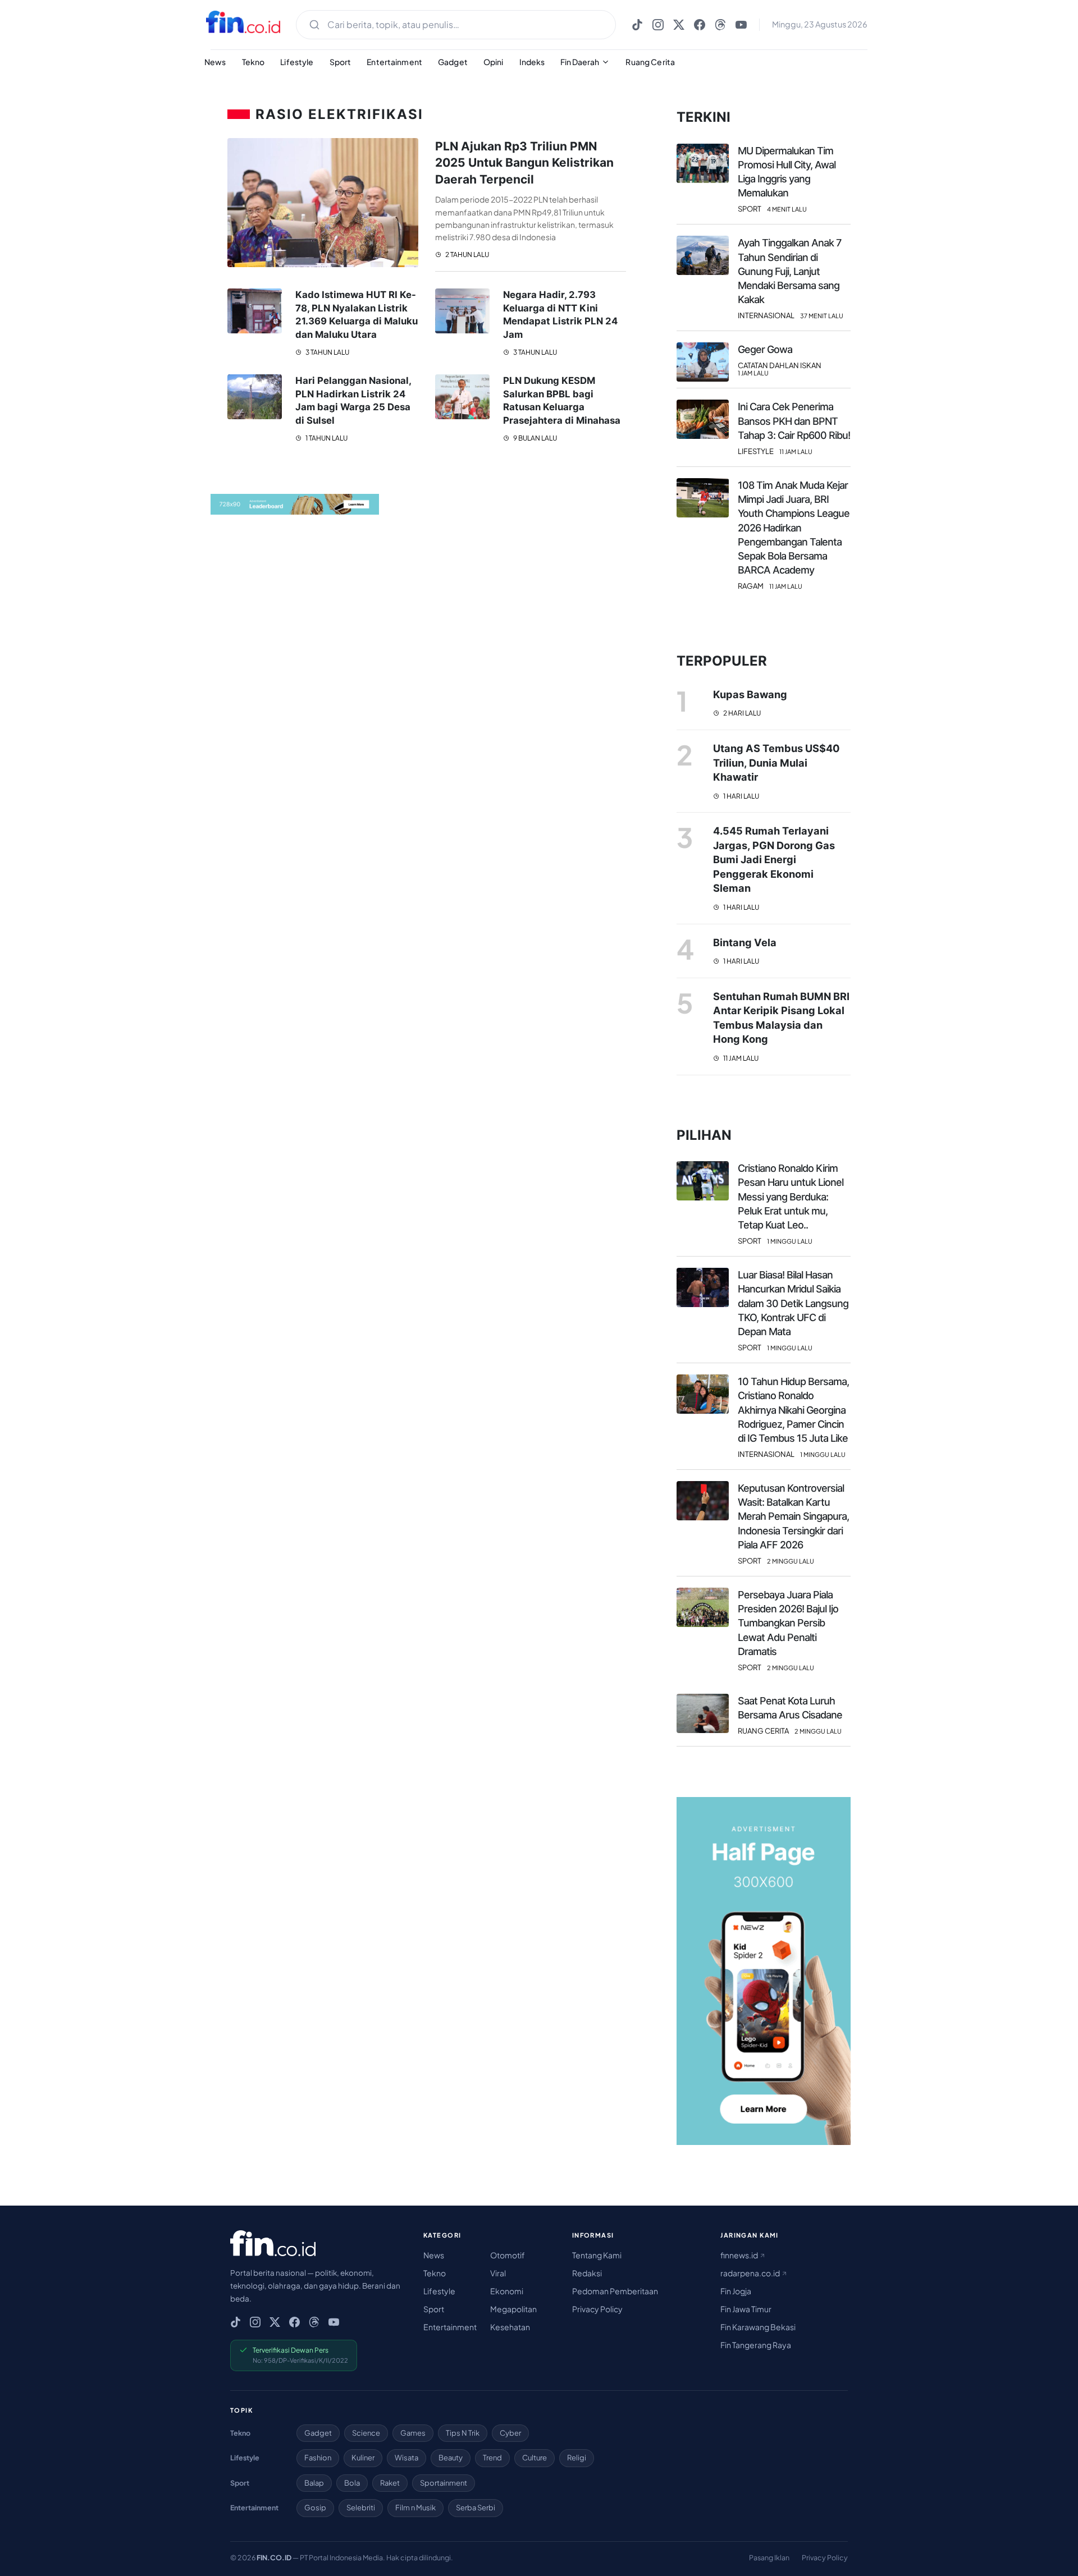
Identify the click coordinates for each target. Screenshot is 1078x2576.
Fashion (318, 2458)
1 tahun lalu (326, 438)
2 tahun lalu (467, 255)
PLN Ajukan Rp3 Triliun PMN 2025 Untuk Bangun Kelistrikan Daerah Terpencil (524, 163)
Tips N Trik (463, 2433)
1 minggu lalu (790, 1241)
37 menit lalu (822, 316)
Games (413, 2433)
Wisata (406, 2458)
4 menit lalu (787, 209)
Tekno (253, 62)
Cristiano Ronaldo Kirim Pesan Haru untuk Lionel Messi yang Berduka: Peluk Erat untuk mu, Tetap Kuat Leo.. (791, 1197)
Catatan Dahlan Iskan (780, 366)
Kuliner (363, 2458)
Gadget (453, 62)
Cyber (510, 2433)
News (215, 62)
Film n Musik (415, 2508)
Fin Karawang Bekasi (758, 2327)
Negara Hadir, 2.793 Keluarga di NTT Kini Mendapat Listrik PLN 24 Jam (560, 315)
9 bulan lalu (535, 438)
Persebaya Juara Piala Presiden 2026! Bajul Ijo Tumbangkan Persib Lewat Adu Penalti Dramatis (788, 1623)
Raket (390, 2483)
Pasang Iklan (769, 2557)
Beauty (451, 2458)
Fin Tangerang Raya (756, 2345)
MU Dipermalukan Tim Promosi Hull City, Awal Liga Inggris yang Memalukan (787, 172)
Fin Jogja (736, 2291)
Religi (577, 2458)
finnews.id (740, 2255)
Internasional (766, 316)
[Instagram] (658, 25)
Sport (341, 62)
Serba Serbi (476, 2508)
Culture (535, 2458)
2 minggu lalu (791, 1561)
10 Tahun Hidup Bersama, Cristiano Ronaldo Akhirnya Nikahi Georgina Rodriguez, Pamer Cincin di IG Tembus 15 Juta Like (793, 1410)
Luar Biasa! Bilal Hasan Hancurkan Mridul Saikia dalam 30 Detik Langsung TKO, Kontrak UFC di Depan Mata (793, 1303)
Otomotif (508, 2255)
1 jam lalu (753, 373)
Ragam (751, 586)
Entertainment (394, 62)
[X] (679, 25)
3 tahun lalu (327, 352)
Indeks (532, 62)
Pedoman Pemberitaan (615, 2291)
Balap (314, 2483)
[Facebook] (700, 25)
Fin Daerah (580, 62)
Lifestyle (297, 62)
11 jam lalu (796, 452)
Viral (498, 2273)
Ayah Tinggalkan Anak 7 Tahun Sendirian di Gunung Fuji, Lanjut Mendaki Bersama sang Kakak (789, 271)
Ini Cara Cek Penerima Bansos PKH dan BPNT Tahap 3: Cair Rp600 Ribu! (794, 421)
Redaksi (587, 2273)
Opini (494, 62)
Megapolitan (513, 2309)
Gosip (315, 2508)
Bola (352, 2483)
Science (366, 2433)
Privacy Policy (597, 2309)
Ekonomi (507, 2291)
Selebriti (361, 2508)
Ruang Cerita (650, 62)
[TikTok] (637, 25)
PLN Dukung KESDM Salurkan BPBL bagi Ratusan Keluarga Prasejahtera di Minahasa (562, 400)
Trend (492, 2458)
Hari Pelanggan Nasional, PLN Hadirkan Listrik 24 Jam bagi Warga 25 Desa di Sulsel (353, 400)
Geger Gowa (765, 349)
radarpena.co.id (751, 2273)
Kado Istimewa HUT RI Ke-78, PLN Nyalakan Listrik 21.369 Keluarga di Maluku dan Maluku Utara (357, 315)
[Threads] (720, 25)
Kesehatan (510, 2327)
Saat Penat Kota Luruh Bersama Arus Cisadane (790, 1708)
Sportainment (444, 2483)
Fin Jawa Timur (746, 2309)
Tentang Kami (597, 2255)
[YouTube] (741, 25)
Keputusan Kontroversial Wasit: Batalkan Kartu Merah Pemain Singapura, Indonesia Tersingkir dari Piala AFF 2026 (793, 1516)
